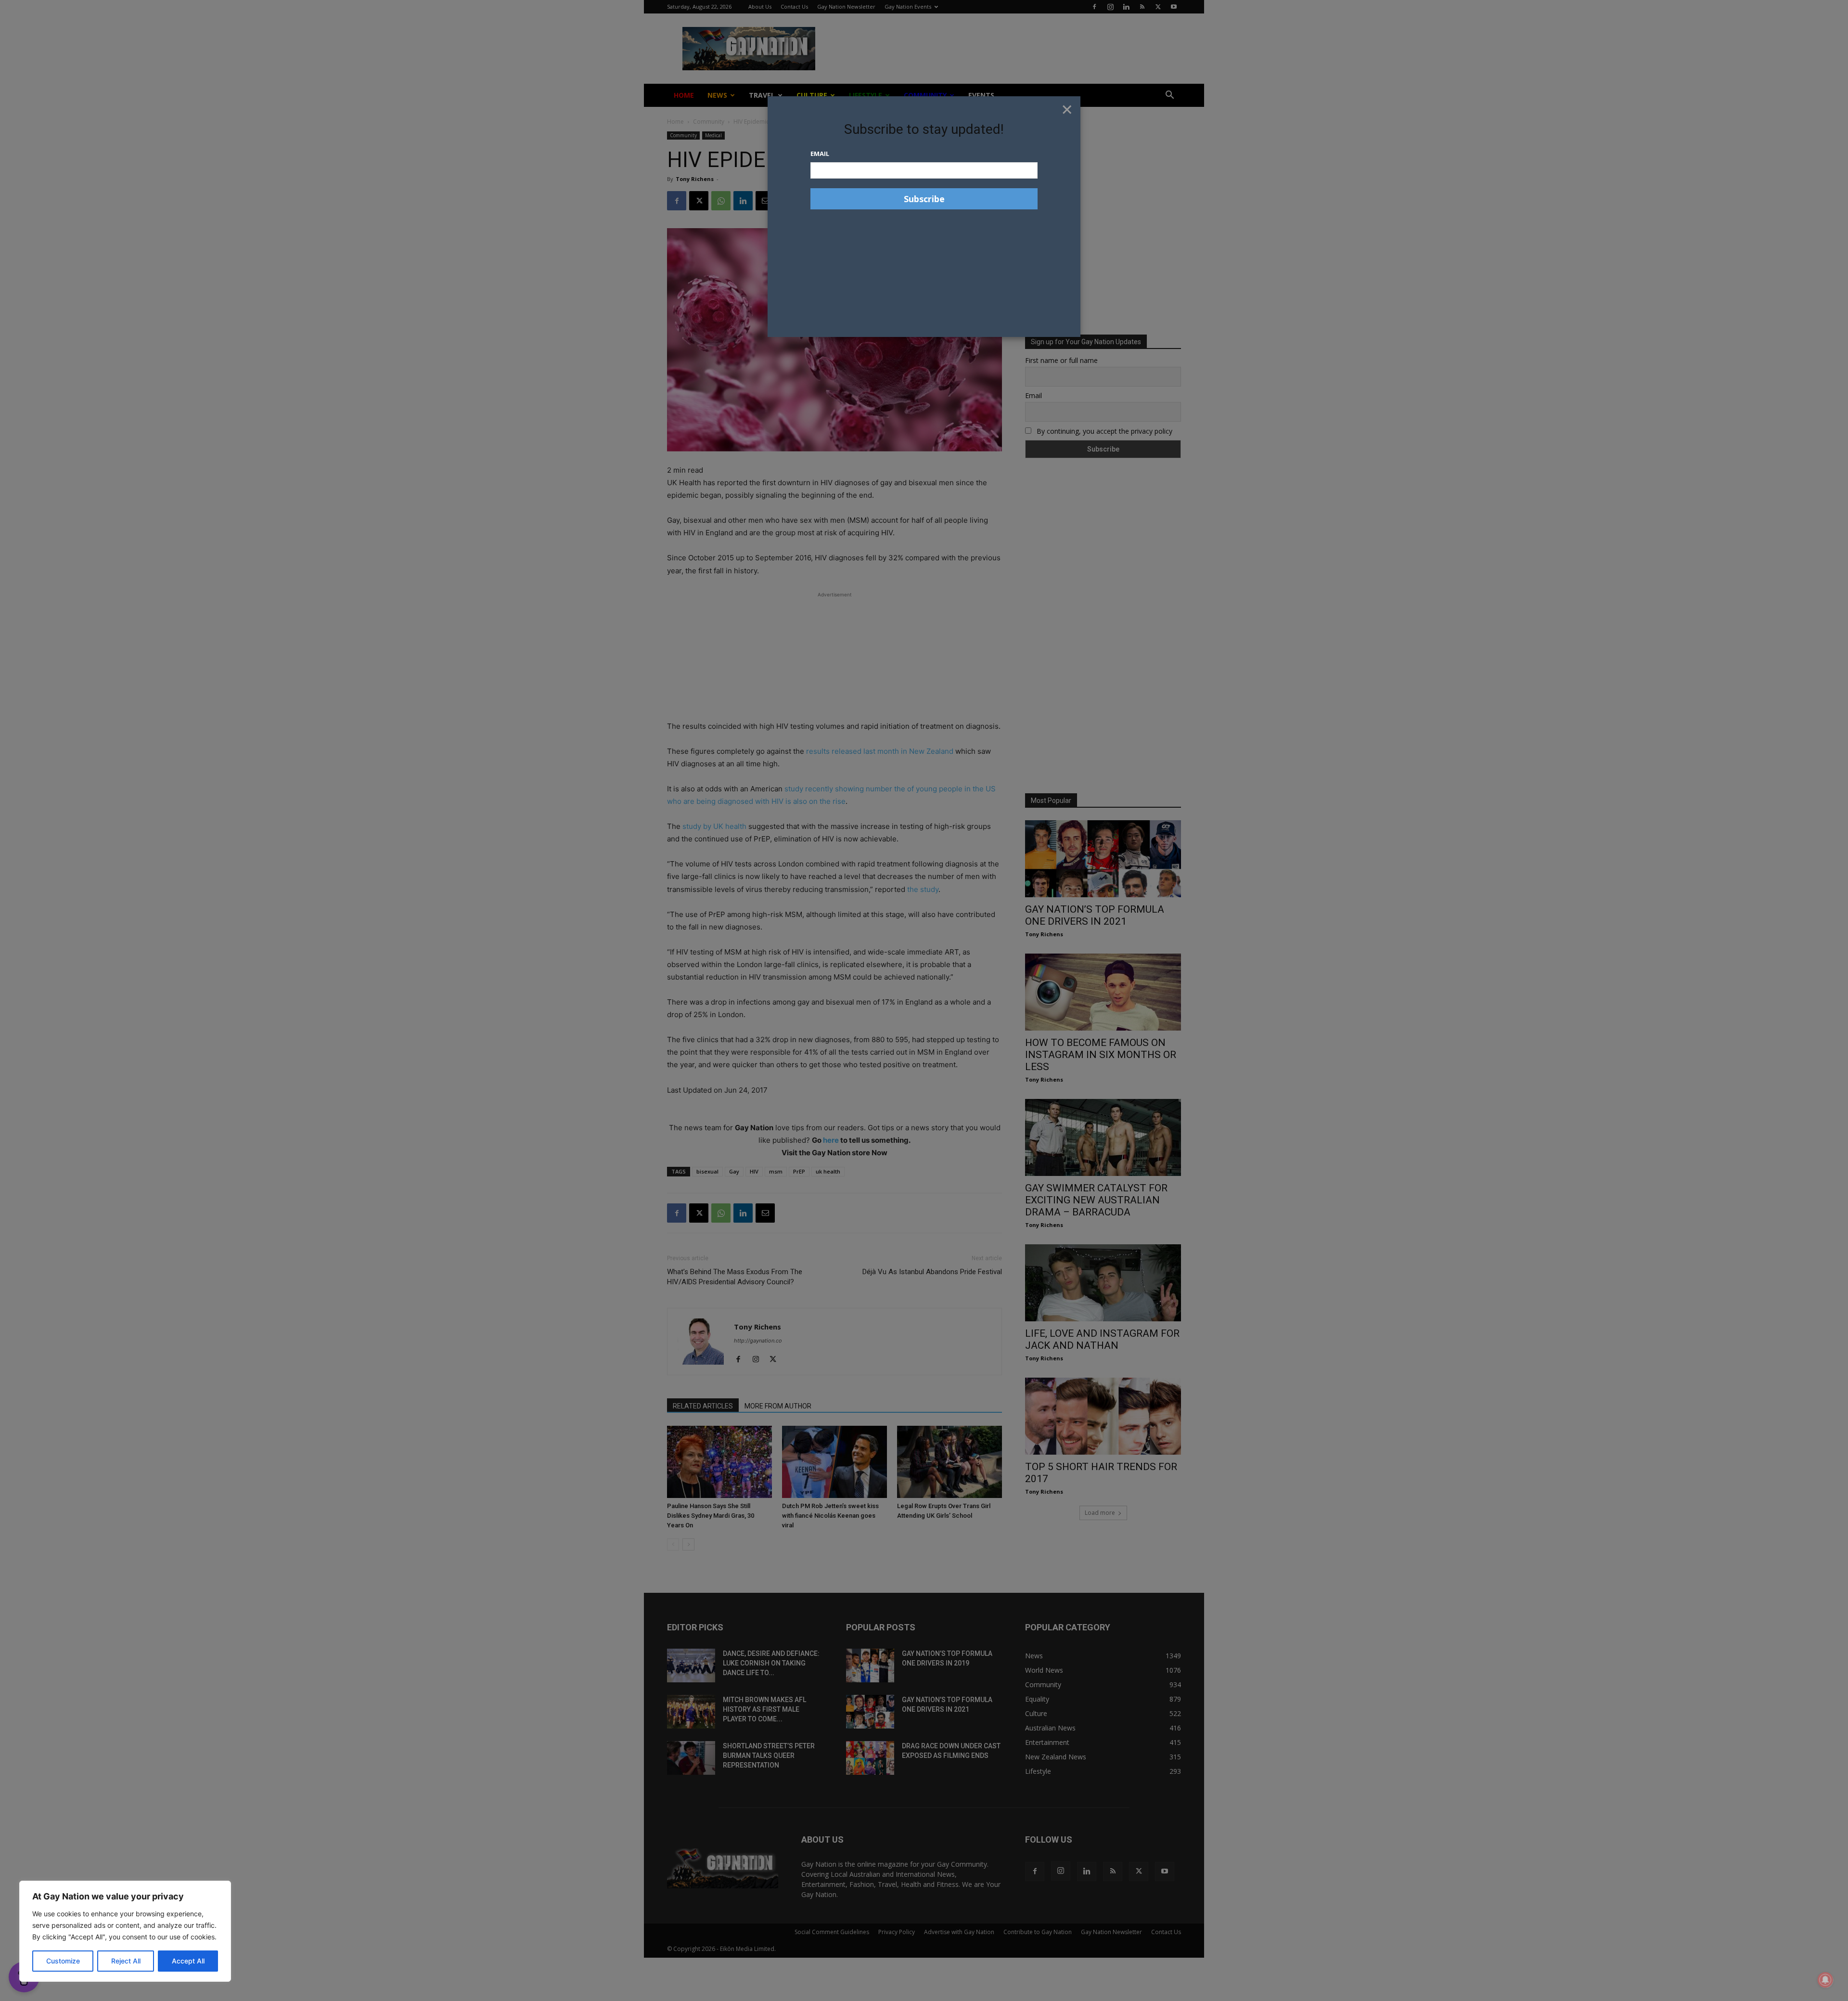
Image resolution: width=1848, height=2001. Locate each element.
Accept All (188, 1961)
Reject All (126, 1961)
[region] (125, 1931)
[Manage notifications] (1825, 1980)
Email (820, 154)
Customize (63, 1961)
